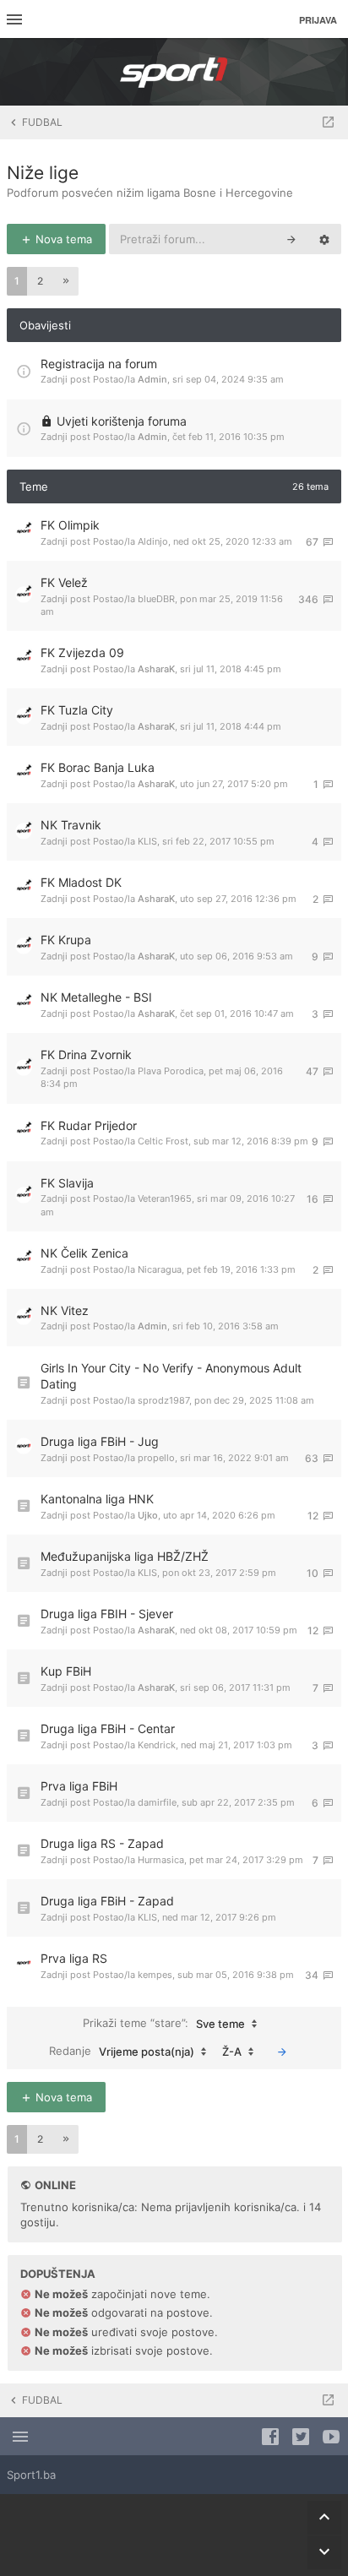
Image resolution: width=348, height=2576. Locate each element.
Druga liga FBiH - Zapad (107, 1901)
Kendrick (157, 1745)
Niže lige (43, 173)
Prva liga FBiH (79, 1786)
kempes (155, 1975)
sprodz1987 (163, 1400)
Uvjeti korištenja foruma (122, 421)
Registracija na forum (99, 364)
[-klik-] (282, 2052)
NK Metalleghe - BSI (96, 997)
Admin (152, 379)
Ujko (148, 1515)
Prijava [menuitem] (318, 20)
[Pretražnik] (291, 239)
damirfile (157, 1802)
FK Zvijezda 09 (82, 652)
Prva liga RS (74, 1958)
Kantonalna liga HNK (97, 1499)
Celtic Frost (163, 1141)
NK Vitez (65, 1310)
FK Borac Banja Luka (98, 767)
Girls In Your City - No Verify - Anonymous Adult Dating (171, 1376)
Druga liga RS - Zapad (102, 1843)
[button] (66, 281)
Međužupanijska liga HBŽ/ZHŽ (125, 1556)
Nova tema (62, 239)
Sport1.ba (31, 2475)
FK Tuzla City (77, 710)
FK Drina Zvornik (86, 1054)
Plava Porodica (171, 1071)
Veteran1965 (165, 1198)
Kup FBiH (66, 1671)
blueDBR (156, 599)
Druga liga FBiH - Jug (100, 1441)
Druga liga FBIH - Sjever (107, 1614)
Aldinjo (153, 541)
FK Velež (64, 582)
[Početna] (174, 72)
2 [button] (40, 281)
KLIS (147, 841)
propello (156, 1458)
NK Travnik (71, 825)
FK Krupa (66, 940)
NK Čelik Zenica (84, 1253)
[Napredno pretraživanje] (324, 239)
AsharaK (156, 669)
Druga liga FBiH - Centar (108, 1728)
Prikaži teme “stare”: (164, 2023)
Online (55, 2185)
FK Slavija (67, 1183)
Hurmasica (161, 1860)
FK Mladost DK (81, 882)
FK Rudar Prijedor (89, 1125)
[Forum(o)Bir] (328, 122)
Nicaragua (160, 1269)
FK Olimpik (70, 525)
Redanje (122, 2051)
